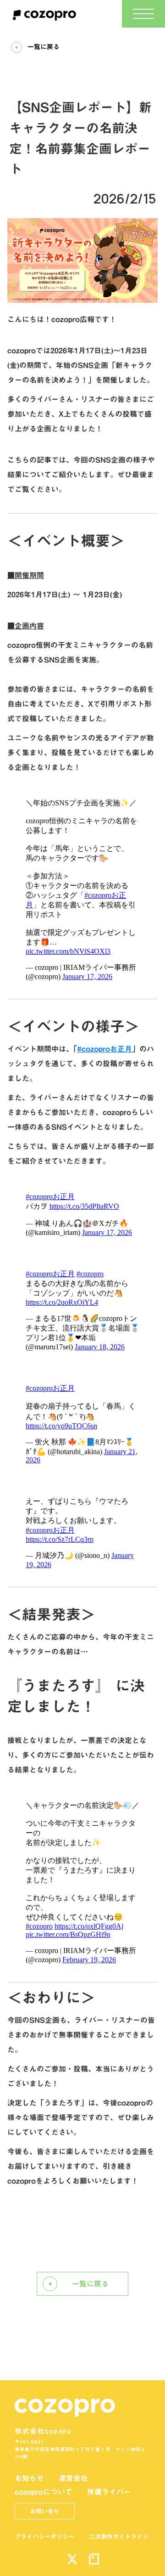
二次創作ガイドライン (119, 2536)
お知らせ (29, 2478)
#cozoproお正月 (104, 1049)
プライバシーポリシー (44, 2536)
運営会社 (73, 2478)
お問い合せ (45, 2511)
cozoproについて (44, 2492)
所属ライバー (109, 2492)
